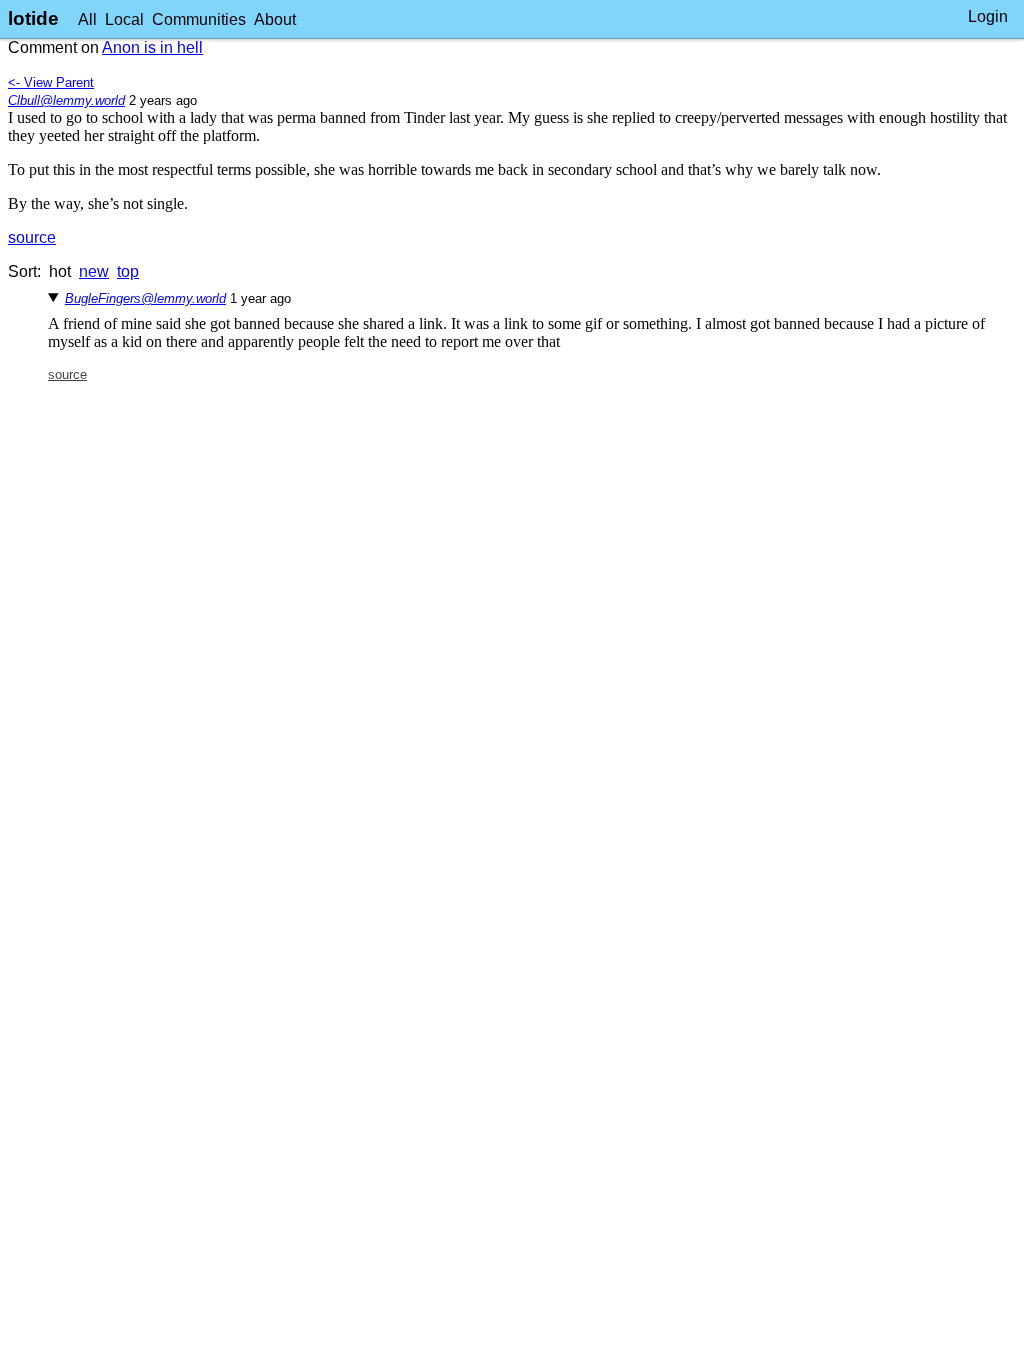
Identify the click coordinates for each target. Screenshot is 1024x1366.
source (32, 237)
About (275, 19)
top (128, 271)
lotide (33, 18)
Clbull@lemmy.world (66, 100)
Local (124, 19)
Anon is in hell (152, 47)
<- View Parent (51, 82)
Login (988, 16)
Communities (199, 19)
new (94, 271)
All (87, 19)
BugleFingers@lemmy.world (145, 298)
